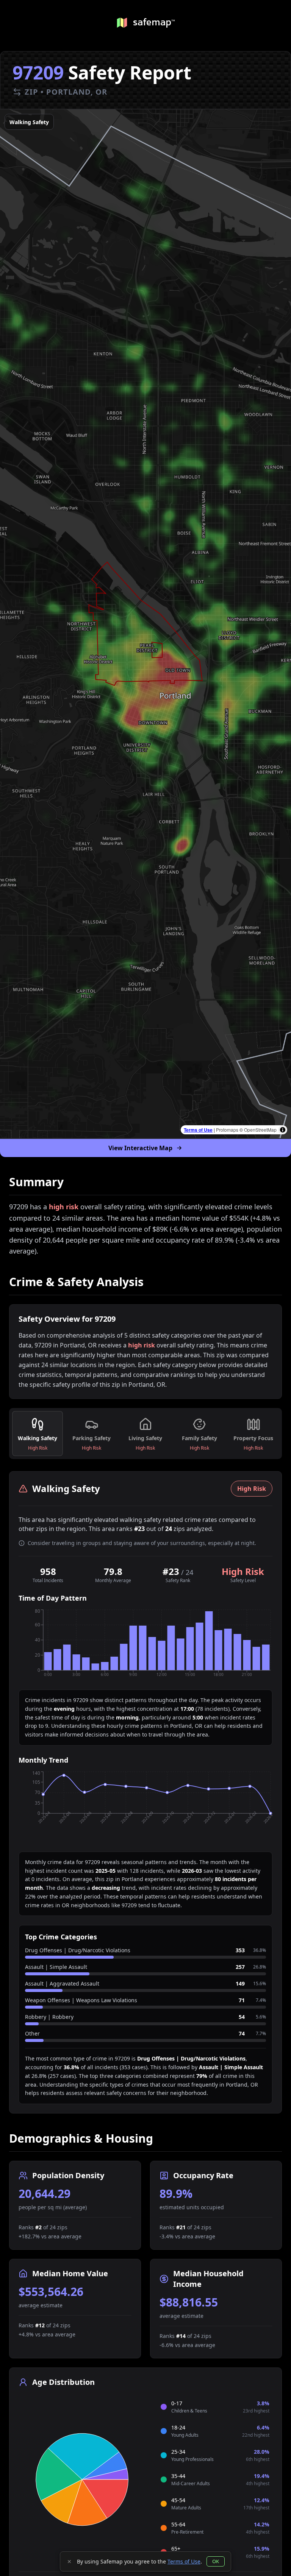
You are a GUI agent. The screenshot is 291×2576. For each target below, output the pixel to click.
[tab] (38, 1434)
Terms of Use (198, 1130)
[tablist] (145, 1434)
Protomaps (227, 1130)
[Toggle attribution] (283, 1130)
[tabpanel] (145, 1792)
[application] (145, 1646)
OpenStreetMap (260, 1130)
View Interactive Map (140, 1148)
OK (216, 2561)
